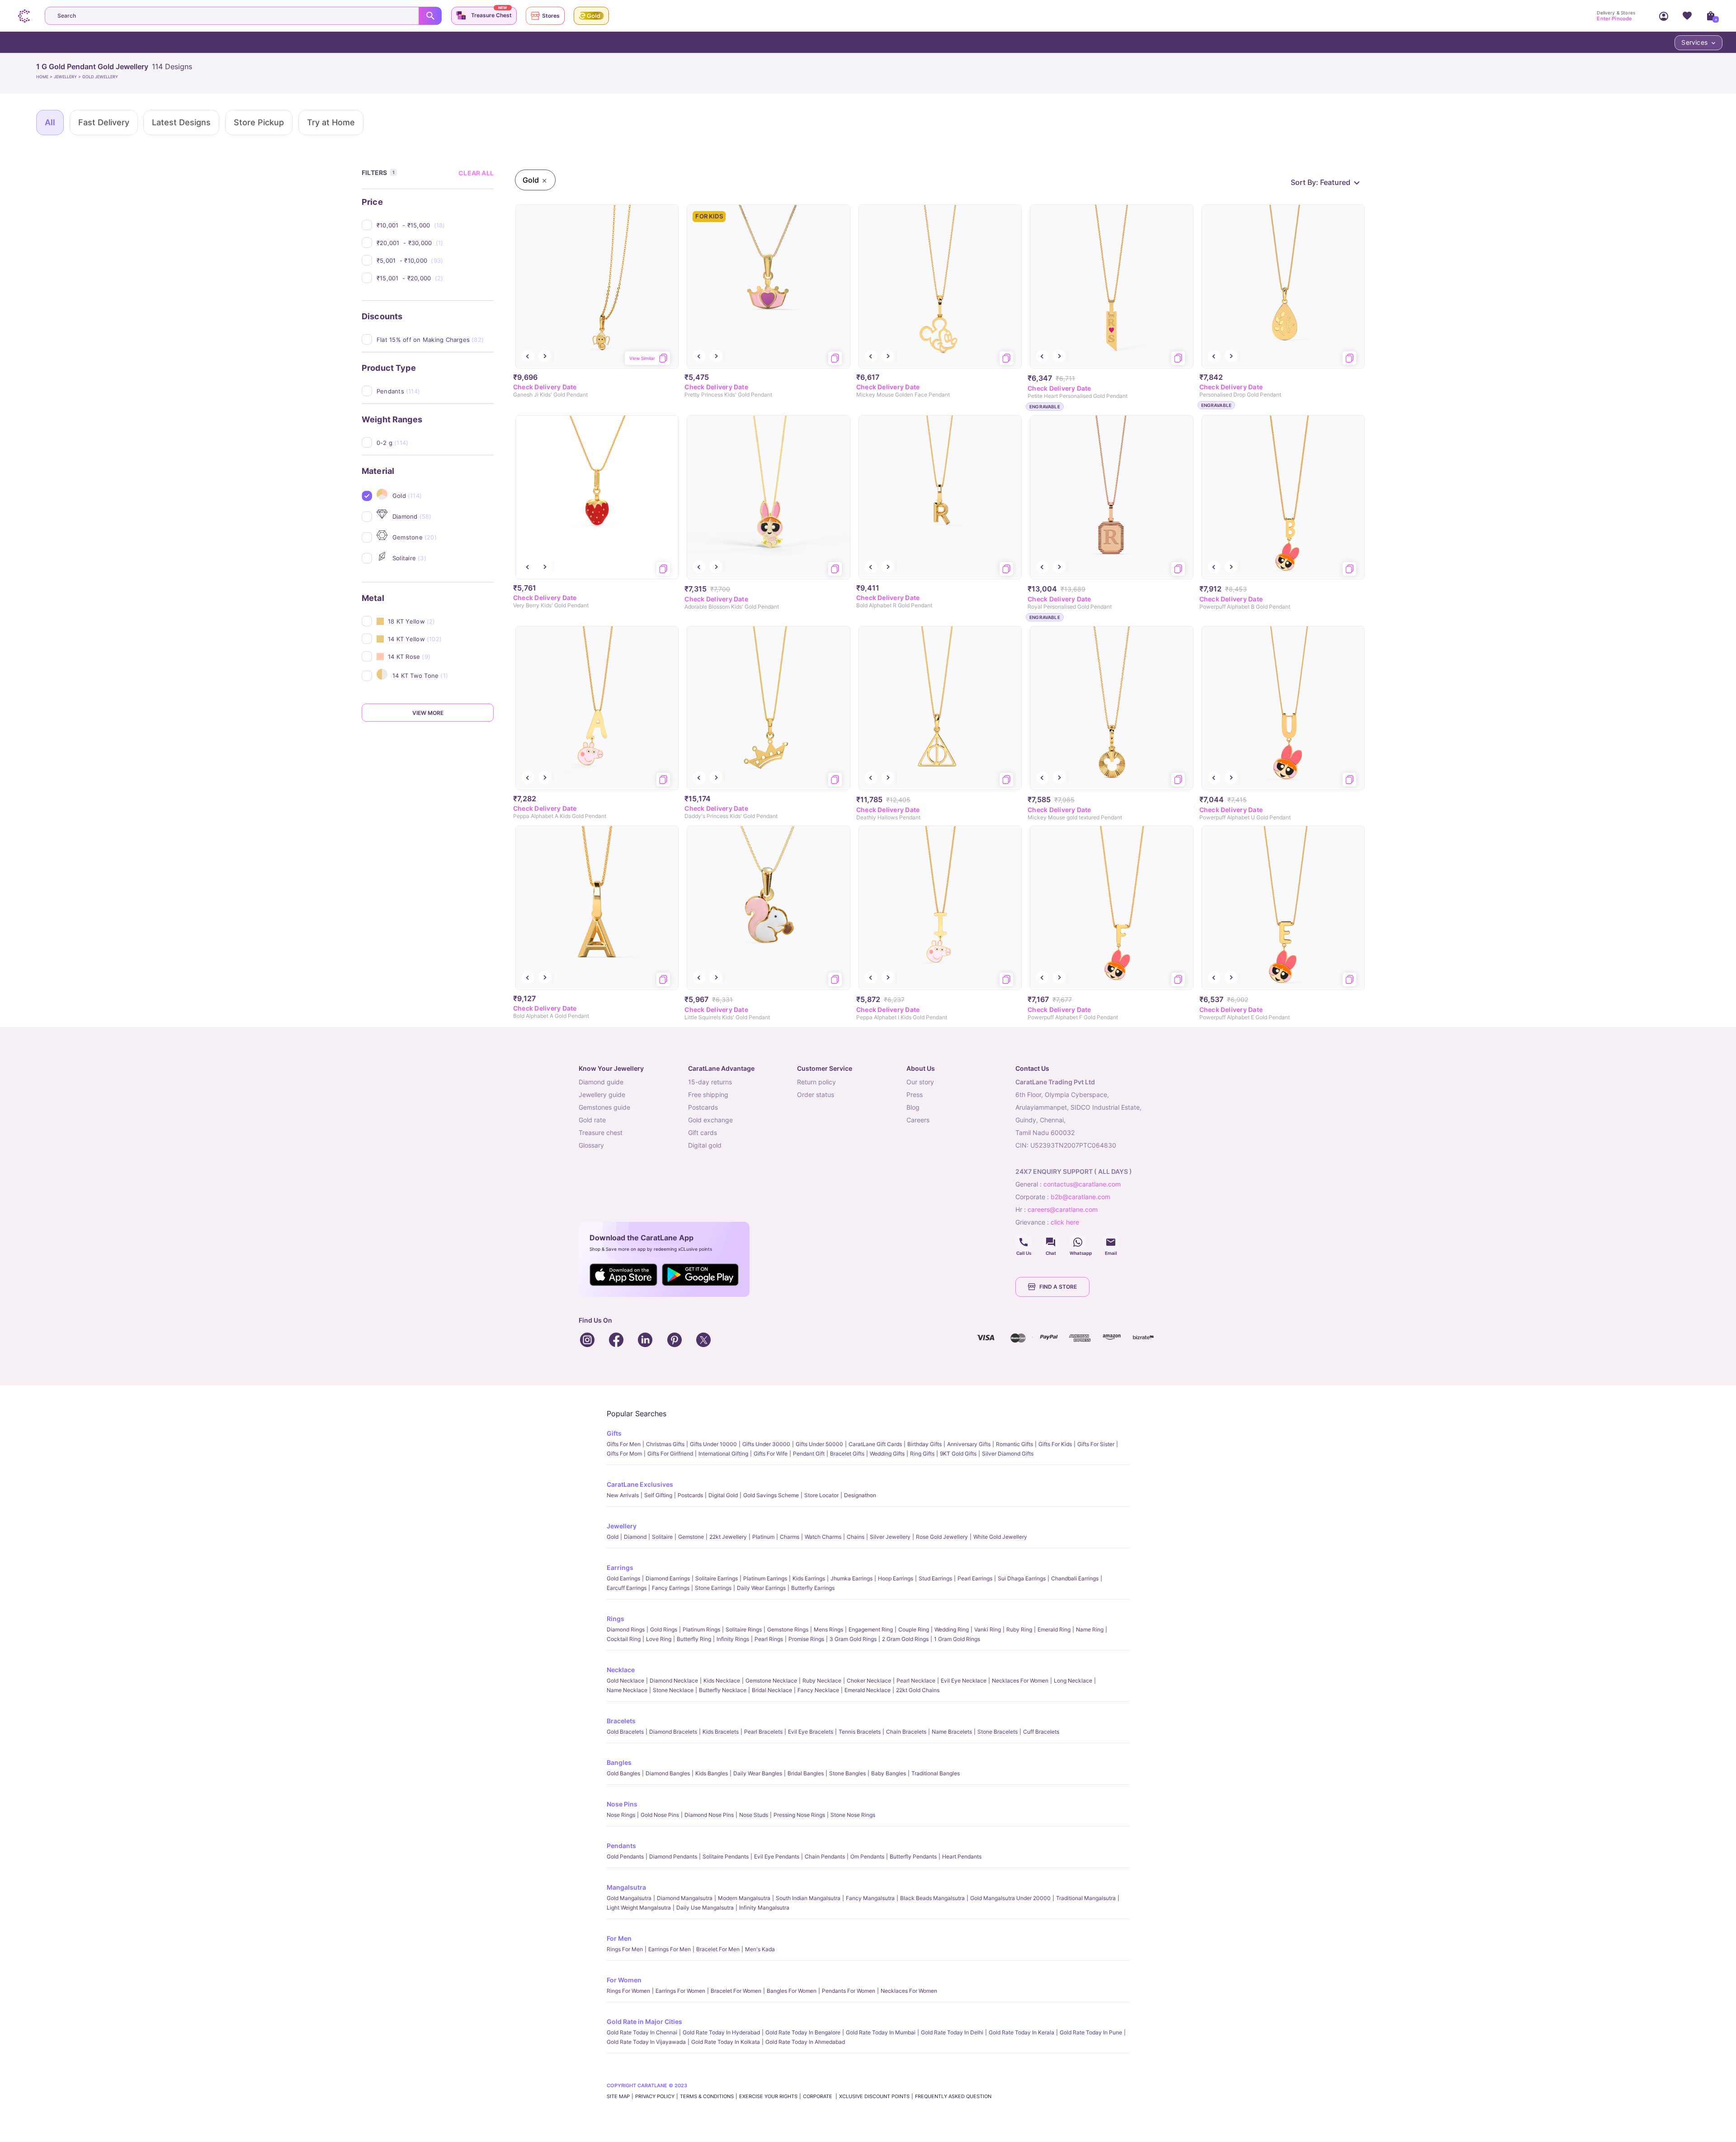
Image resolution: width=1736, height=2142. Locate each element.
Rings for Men (625, 1949)
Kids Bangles (712, 1773)
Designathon (860, 1495)
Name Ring (1090, 1629)
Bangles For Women (792, 1991)
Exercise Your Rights (768, 2096)
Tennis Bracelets (860, 1732)
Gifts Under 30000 (766, 1444)
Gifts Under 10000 (713, 1444)
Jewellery (622, 1526)
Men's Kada (760, 1949)
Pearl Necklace (916, 1681)
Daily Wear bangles (758, 1773)
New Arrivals (623, 1495)
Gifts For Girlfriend (670, 1454)
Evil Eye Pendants (777, 1856)
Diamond (635, 1537)
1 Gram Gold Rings (957, 1639)
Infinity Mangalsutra (764, 1908)
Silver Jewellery (890, 1537)
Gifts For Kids (1055, 1444)
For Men (619, 1938)
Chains (856, 1537)
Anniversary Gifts (969, 1444)
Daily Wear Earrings (761, 1588)
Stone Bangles (847, 1773)
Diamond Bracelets (673, 1732)
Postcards (690, 1495)
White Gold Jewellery (1000, 1537)
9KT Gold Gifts (958, 1454)
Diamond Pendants (673, 1856)
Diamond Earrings (668, 1578)
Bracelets (621, 1721)
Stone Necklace (673, 1690)
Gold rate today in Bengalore (803, 2032)
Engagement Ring (871, 1629)
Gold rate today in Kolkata (726, 2042)
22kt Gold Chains (918, 1690)
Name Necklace (627, 1690)
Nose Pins (622, 1804)
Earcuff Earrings (627, 1588)
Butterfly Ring (694, 1639)
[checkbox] (435, 225)
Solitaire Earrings (717, 1578)
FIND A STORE (1058, 1287)
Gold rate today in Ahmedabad (805, 2042)
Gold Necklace (625, 1681)
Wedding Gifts (887, 1454)
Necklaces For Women (1020, 1681)
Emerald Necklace (868, 1690)
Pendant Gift (809, 1454)
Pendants (621, 1846)
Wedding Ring (952, 1629)
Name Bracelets (952, 1732)
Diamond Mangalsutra (685, 1898)
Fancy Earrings (671, 1588)
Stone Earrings (713, 1588)
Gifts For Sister (1096, 1444)
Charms (790, 1537)
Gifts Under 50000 (819, 1444)
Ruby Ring (1019, 1629)
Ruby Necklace (822, 1681)
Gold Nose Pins (660, 1815)
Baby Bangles (889, 1773)
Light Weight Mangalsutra (639, 1908)
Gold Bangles (623, 1773)
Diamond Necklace (674, 1681)
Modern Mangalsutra (744, 1898)
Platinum (763, 1537)
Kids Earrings (809, 1578)
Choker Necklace (869, 1681)
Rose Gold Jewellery (942, 1537)
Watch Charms (823, 1537)
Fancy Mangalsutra (870, 1898)
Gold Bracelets (625, 1732)
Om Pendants (867, 1856)
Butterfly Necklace (723, 1690)
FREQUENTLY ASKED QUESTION (953, 2096)
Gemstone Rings (788, 1629)
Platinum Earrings (765, 1578)
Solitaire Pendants (726, 1856)
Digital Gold (723, 1495)
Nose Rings (621, 1815)
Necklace (621, 1670)
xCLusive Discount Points (874, 2096)
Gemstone (691, 1537)
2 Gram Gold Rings (905, 1639)
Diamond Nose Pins (709, 1815)
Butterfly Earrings (813, 1588)
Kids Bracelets (721, 1732)
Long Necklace (1073, 1681)
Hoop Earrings (896, 1578)
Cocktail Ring (624, 1639)
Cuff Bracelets (1041, 1732)
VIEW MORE (428, 713)
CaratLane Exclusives (640, 1484)
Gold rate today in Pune (1091, 2032)
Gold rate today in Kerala (1021, 2032)
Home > (45, 77)
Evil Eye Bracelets (811, 1732)
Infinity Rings (733, 1639)
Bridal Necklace (772, 1690)
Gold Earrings (623, 1578)
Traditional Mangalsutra (1086, 1898)
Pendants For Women (849, 1991)
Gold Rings (664, 1629)
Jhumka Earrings (851, 1578)
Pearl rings (769, 1639)
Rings (616, 1619)
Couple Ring (914, 1629)
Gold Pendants (625, 1856)
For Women (624, 1980)
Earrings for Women (680, 1991)
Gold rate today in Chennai (642, 2032)
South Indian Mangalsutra (808, 1898)
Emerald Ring (1054, 1629)
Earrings (620, 1567)
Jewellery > (68, 77)
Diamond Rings (626, 1629)
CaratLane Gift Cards (875, 1444)
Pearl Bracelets (763, 1732)
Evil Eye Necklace (964, 1681)
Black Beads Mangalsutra (932, 1898)
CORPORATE (818, 2096)
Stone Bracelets (998, 1732)
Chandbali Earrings (1075, 1578)
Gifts (614, 1433)
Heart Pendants (962, 1856)
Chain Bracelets (906, 1732)
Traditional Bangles (936, 1773)
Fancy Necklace (818, 1690)
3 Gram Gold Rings (853, 1639)
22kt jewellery (728, 1537)
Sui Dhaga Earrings (1022, 1578)
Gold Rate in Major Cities (644, 2021)
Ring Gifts (922, 1454)
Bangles (619, 1762)
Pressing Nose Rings (799, 1815)
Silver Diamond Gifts (1008, 1454)
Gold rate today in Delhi (952, 2032)
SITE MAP (618, 2096)
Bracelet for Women (736, 1991)
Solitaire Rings (744, 1629)
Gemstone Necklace (771, 1681)
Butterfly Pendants (913, 1856)
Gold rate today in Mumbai (881, 2032)
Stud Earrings (935, 1578)
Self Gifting (658, 1495)
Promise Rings (806, 1639)
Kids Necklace (722, 1681)
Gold (613, 1537)
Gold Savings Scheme (771, 1495)
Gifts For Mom (624, 1454)
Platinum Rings (701, 1629)
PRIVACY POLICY (655, 2096)
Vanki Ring (988, 1629)
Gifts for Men (624, 1444)
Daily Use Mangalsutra (705, 1908)
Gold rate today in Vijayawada (646, 2042)
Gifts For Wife (771, 1454)
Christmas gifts (665, 1444)
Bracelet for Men (718, 1949)
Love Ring (659, 1639)
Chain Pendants (825, 1856)
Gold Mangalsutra (629, 1898)
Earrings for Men (670, 1949)
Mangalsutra (626, 1887)
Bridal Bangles (806, 1773)
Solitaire (662, 1537)
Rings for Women (628, 1991)
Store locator (821, 1495)
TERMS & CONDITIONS (707, 2096)
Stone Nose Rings (853, 1815)
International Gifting (723, 1454)
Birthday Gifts (925, 1444)
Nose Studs (754, 1815)
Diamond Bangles (668, 1773)
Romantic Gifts (1014, 1444)
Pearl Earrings (975, 1578)
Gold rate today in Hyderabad (721, 2032)
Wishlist (1687, 16)
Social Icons (1024, 1242)
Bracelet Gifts (847, 1454)
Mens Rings (828, 1629)
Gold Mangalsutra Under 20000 (1010, 1898)
